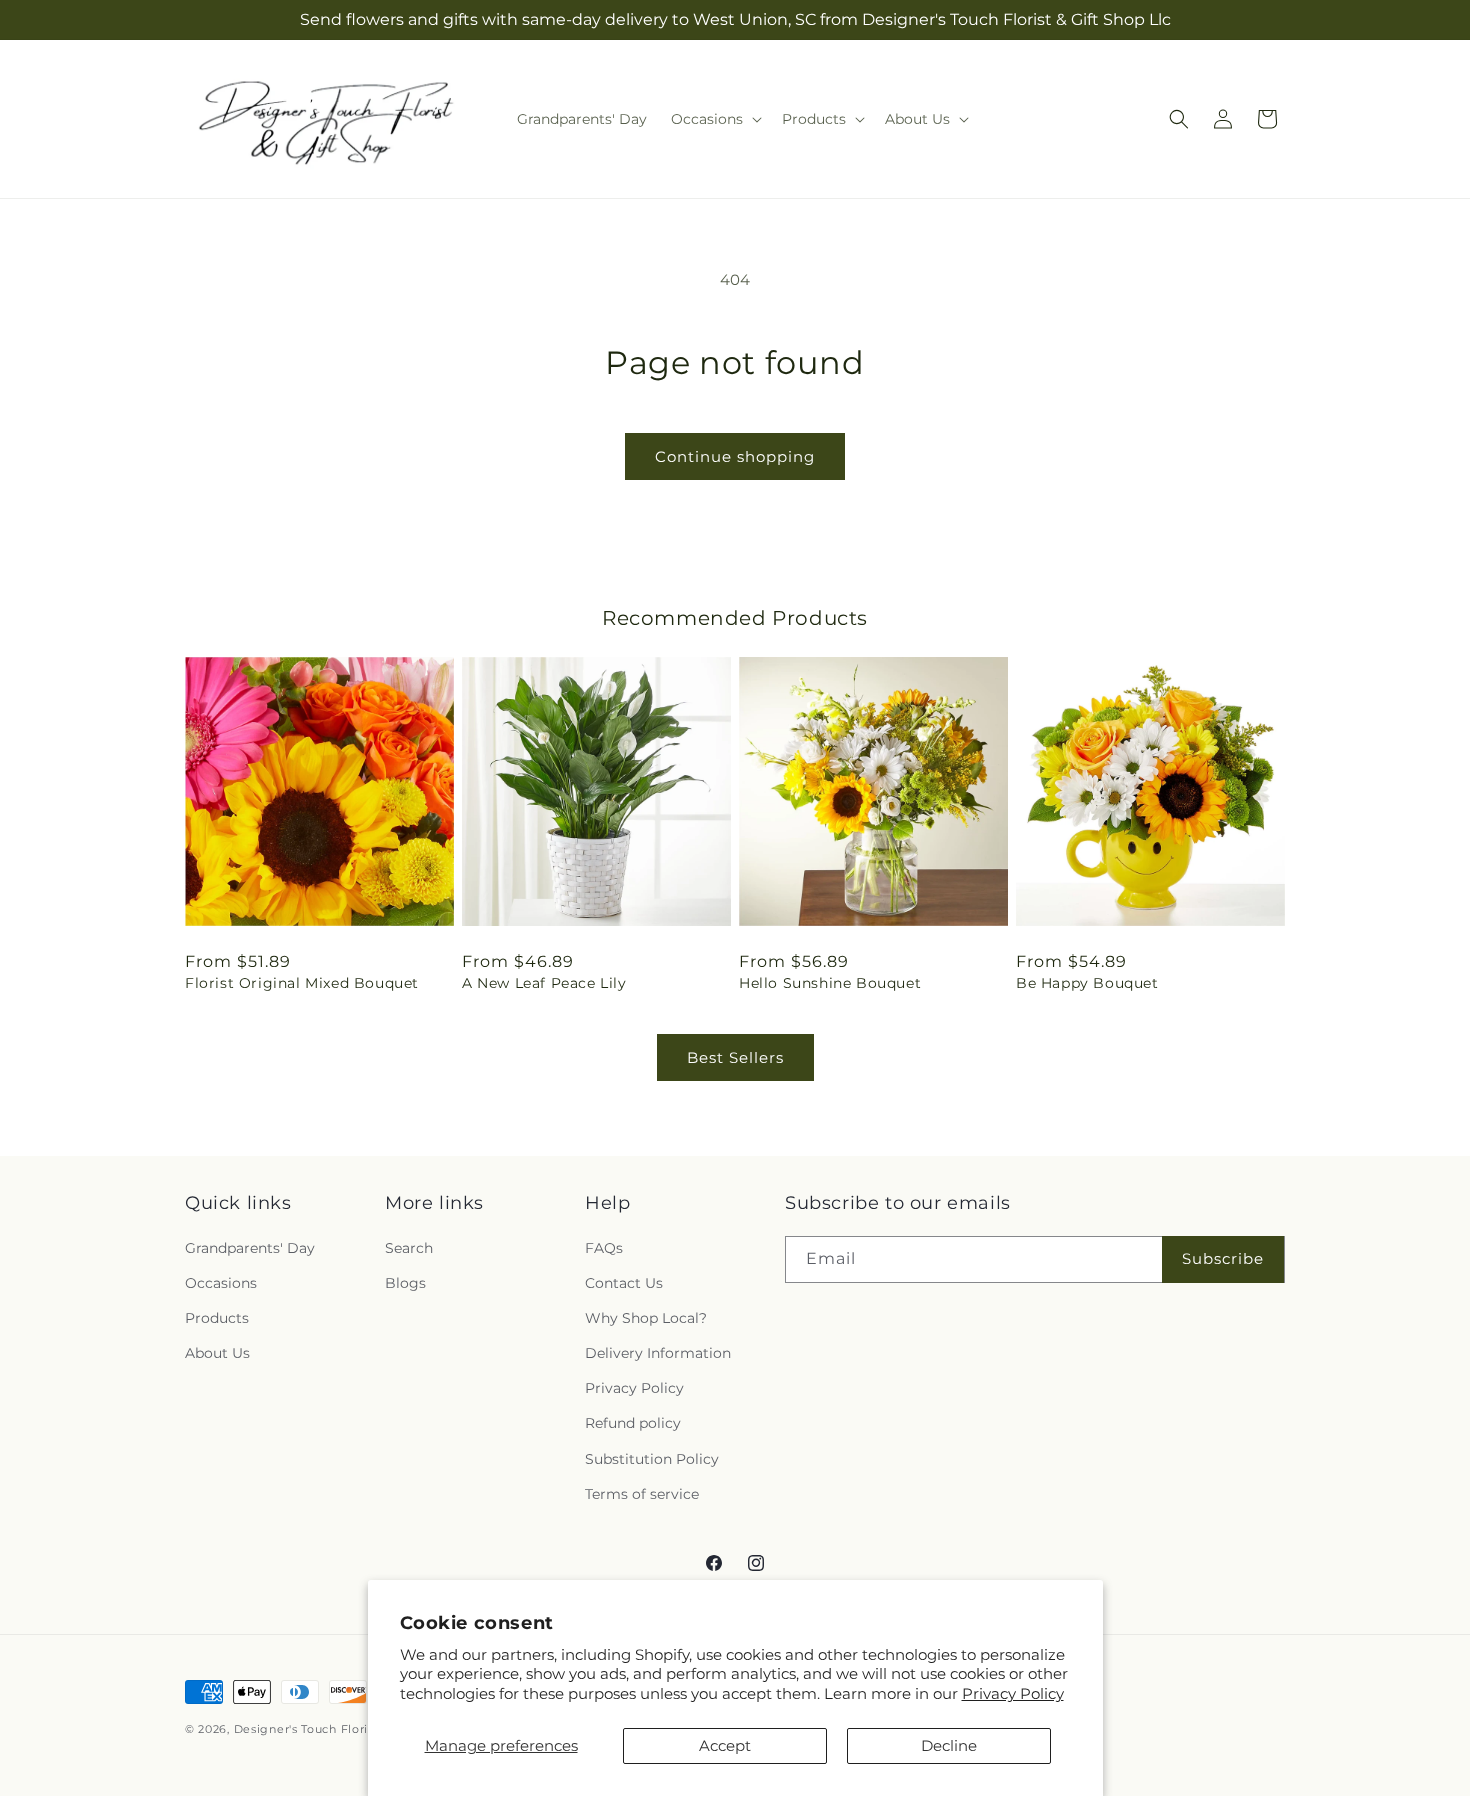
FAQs (604, 1248)
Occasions (221, 1283)
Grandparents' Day (250, 1248)
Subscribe (1223, 1258)
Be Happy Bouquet (1087, 983)
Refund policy (633, 1424)
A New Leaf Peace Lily (544, 983)
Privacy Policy (1013, 1693)
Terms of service (642, 1494)
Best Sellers (735, 1057)
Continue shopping (735, 456)
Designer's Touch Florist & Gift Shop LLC (355, 1729)
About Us (217, 1353)
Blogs (405, 1283)
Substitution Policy (652, 1459)
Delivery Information (658, 1353)
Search (409, 1248)
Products (217, 1318)
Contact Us (624, 1283)
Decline (949, 1745)
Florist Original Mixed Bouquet (302, 983)
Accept (725, 1745)
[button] (714, 119)
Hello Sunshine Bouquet (830, 983)
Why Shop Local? (646, 1318)
